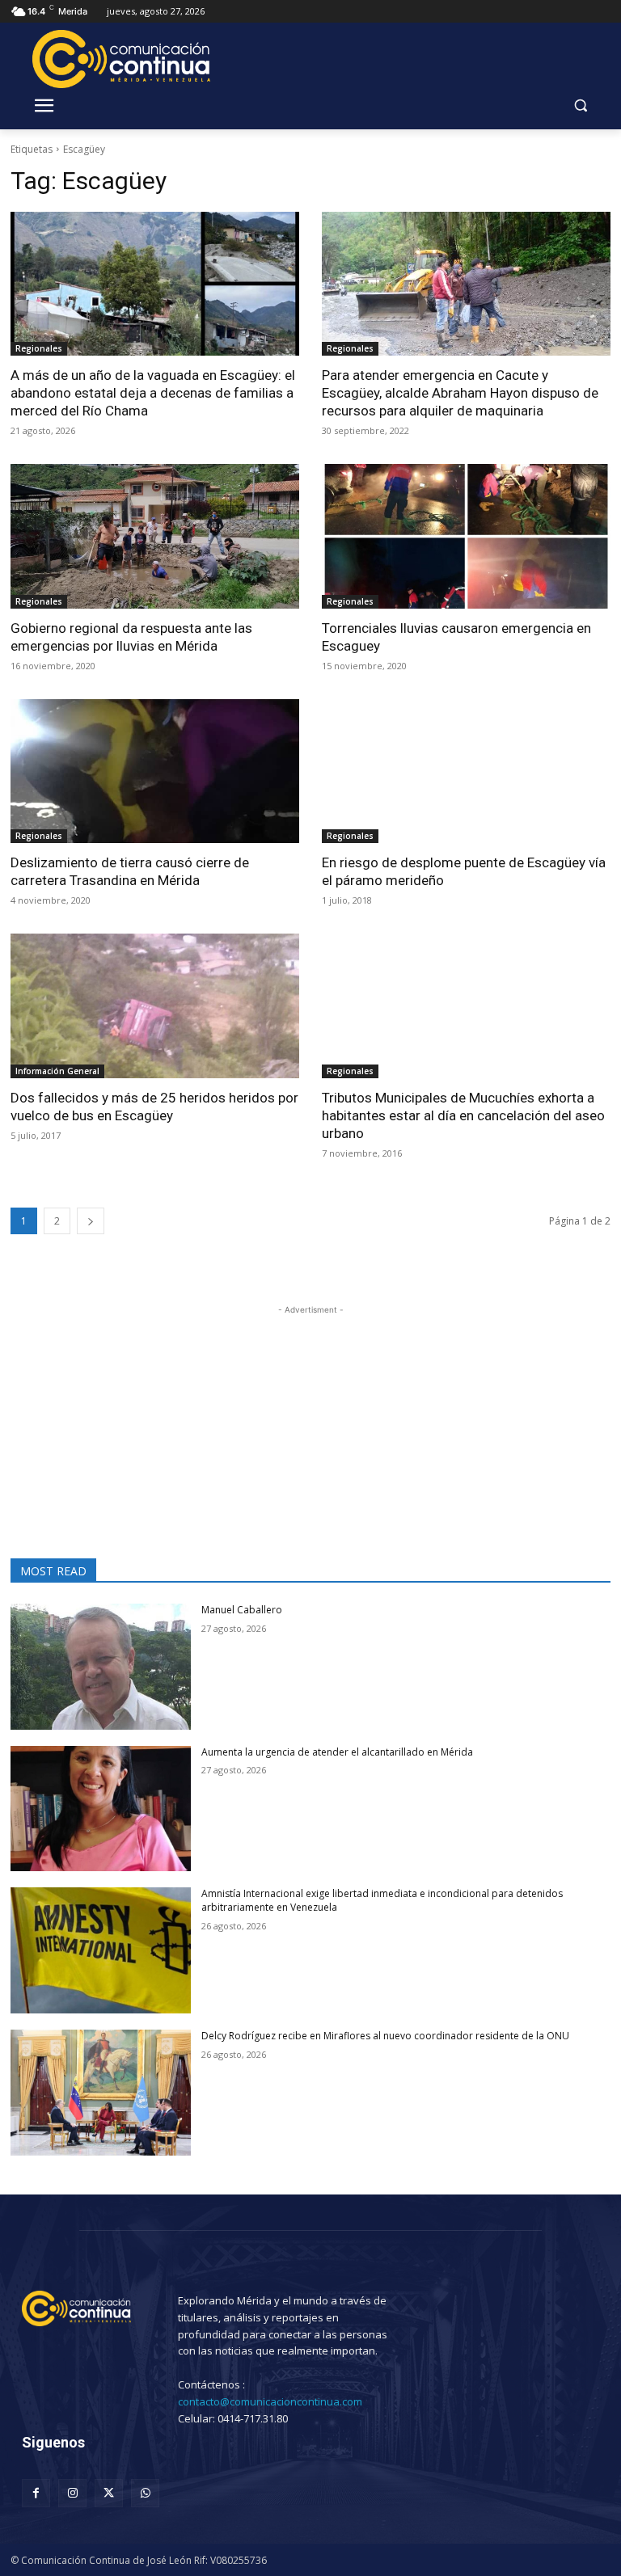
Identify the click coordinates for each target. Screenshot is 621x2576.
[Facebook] (36, 2493)
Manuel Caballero (242, 1610)
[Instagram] (72, 2493)
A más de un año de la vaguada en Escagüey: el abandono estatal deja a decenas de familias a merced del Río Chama (153, 393)
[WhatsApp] (145, 2493)
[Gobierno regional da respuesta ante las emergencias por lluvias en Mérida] (155, 536)
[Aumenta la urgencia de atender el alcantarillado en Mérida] (101, 1809)
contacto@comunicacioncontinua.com (270, 2401)
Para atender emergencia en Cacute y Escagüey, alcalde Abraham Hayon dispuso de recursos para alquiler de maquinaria (460, 393)
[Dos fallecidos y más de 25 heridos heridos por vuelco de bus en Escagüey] (155, 1006)
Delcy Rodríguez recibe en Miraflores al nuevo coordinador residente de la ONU (385, 2036)
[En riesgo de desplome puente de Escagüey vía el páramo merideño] (466, 772)
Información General (57, 1071)
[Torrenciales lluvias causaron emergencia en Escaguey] (466, 536)
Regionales (39, 348)
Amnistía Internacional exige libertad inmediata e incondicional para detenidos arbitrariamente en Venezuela (382, 1900)
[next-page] (91, 1221)
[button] (580, 105)
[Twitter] (109, 2493)
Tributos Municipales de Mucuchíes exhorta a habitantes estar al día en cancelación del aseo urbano (463, 1115)
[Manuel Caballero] (101, 1667)
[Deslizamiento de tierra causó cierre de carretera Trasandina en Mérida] (155, 772)
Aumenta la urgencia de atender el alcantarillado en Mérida (337, 1752)
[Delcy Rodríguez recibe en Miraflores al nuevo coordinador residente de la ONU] (101, 2093)
